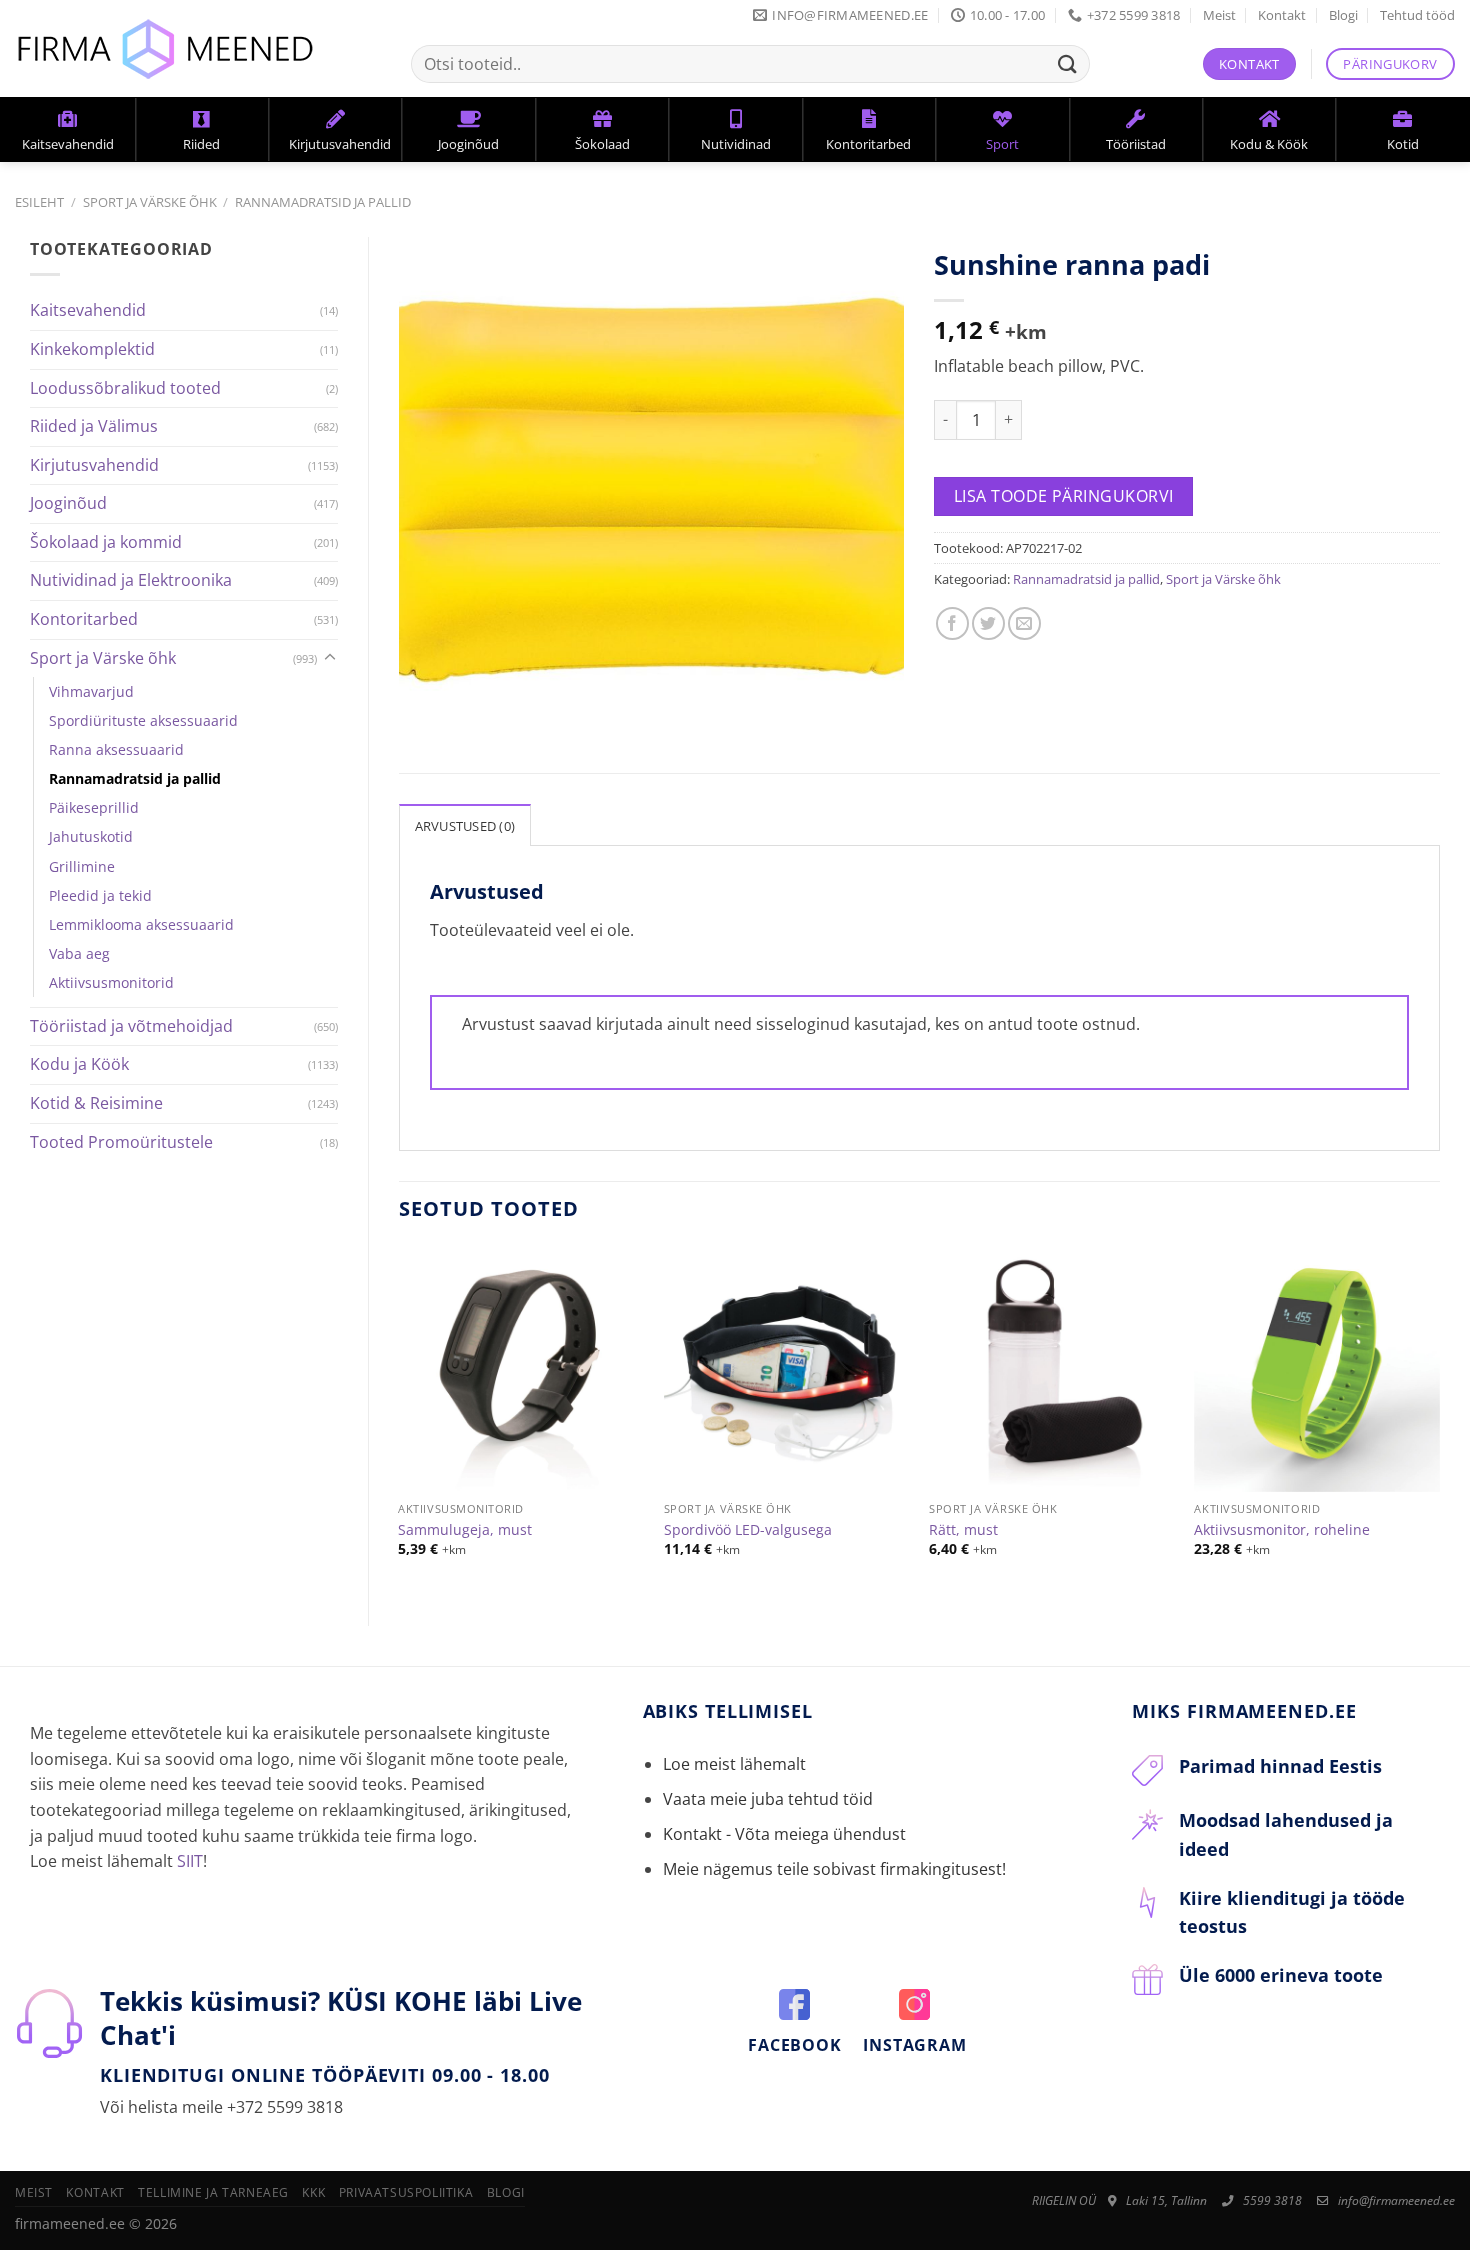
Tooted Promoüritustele (121, 1142)
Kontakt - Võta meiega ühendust (784, 1834)
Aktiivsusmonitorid (111, 982)
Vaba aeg (79, 953)
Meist (1219, 15)
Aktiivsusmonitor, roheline (1282, 1530)
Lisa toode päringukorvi (1064, 496)
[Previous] (400, 1419)
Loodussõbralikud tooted (125, 388)
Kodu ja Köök (79, 1064)
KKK (313, 2192)
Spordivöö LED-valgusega (748, 1530)
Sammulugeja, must (465, 1530)
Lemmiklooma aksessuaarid (141, 924)
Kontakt (1282, 15)
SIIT (190, 1861)
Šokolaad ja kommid (106, 542)
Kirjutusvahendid (94, 465)
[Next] (1439, 1419)
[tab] (465, 825)
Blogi (1343, 15)
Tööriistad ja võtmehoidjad (131, 1026)
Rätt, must (963, 1530)
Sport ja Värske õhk (150, 202)
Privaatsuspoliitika (406, 2192)
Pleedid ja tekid (100, 895)
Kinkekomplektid (92, 349)
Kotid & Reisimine (96, 1103)
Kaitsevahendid (88, 310)
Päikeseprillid (94, 807)
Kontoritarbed (84, 619)
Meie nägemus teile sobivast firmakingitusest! (834, 1869)
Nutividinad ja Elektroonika (131, 580)
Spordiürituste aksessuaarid (143, 720)
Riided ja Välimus (94, 426)
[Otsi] (1068, 63)
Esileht (39, 202)
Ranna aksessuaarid (116, 749)
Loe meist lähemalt (734, 1764)
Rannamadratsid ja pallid (323, 202)
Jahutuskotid (91, 836)
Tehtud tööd (1417, 15)
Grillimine (82, 866)
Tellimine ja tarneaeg (213, 2192)
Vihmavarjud (91, 691)
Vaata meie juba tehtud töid (768, 1799)
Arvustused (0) (465, 826)
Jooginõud (68, 503)
